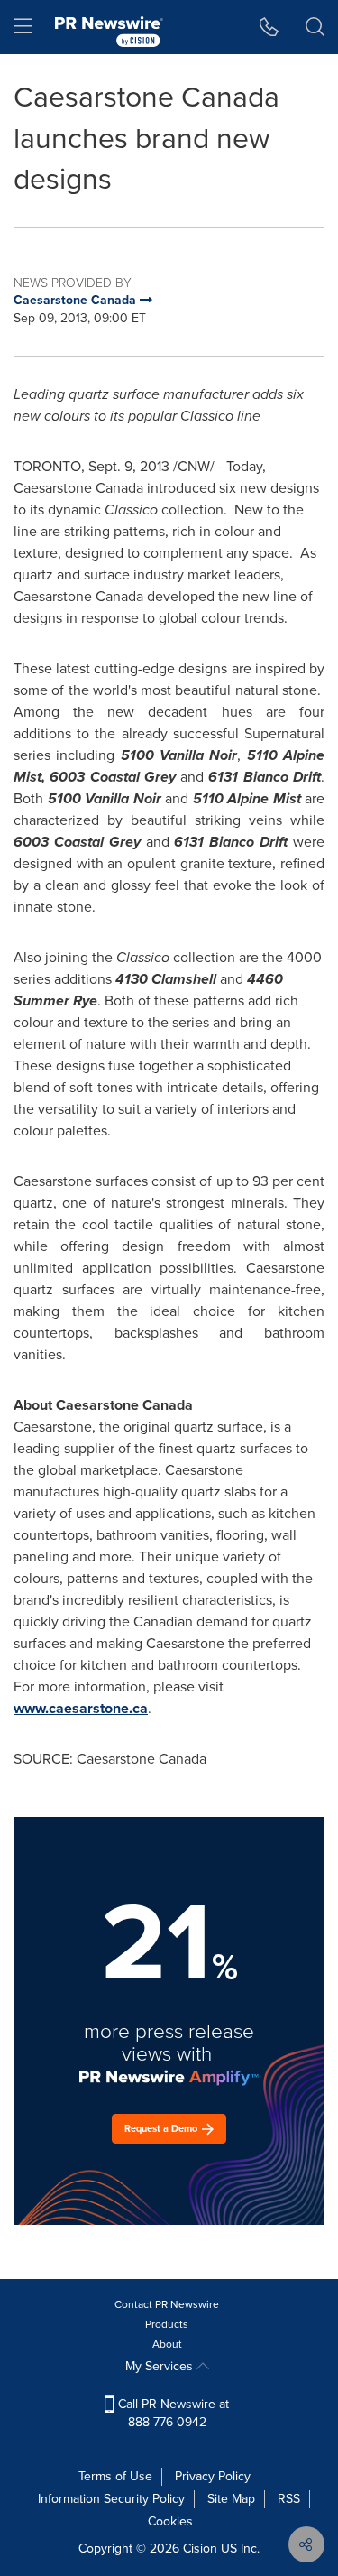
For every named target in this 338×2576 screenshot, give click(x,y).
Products (167, 2324)
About (167, 2344)
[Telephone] (269, 27)
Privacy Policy (213, 2476)
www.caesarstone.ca (81, 1708)
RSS (289, 2499)
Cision (200, 2548)
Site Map (231, 2499)
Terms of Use (115, 2476)
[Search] (315, 27)
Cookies (170, 2521)
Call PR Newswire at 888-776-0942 (172, 2413)
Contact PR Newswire (167, 2304)
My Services (161, 2366)
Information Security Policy (111, 2499)
